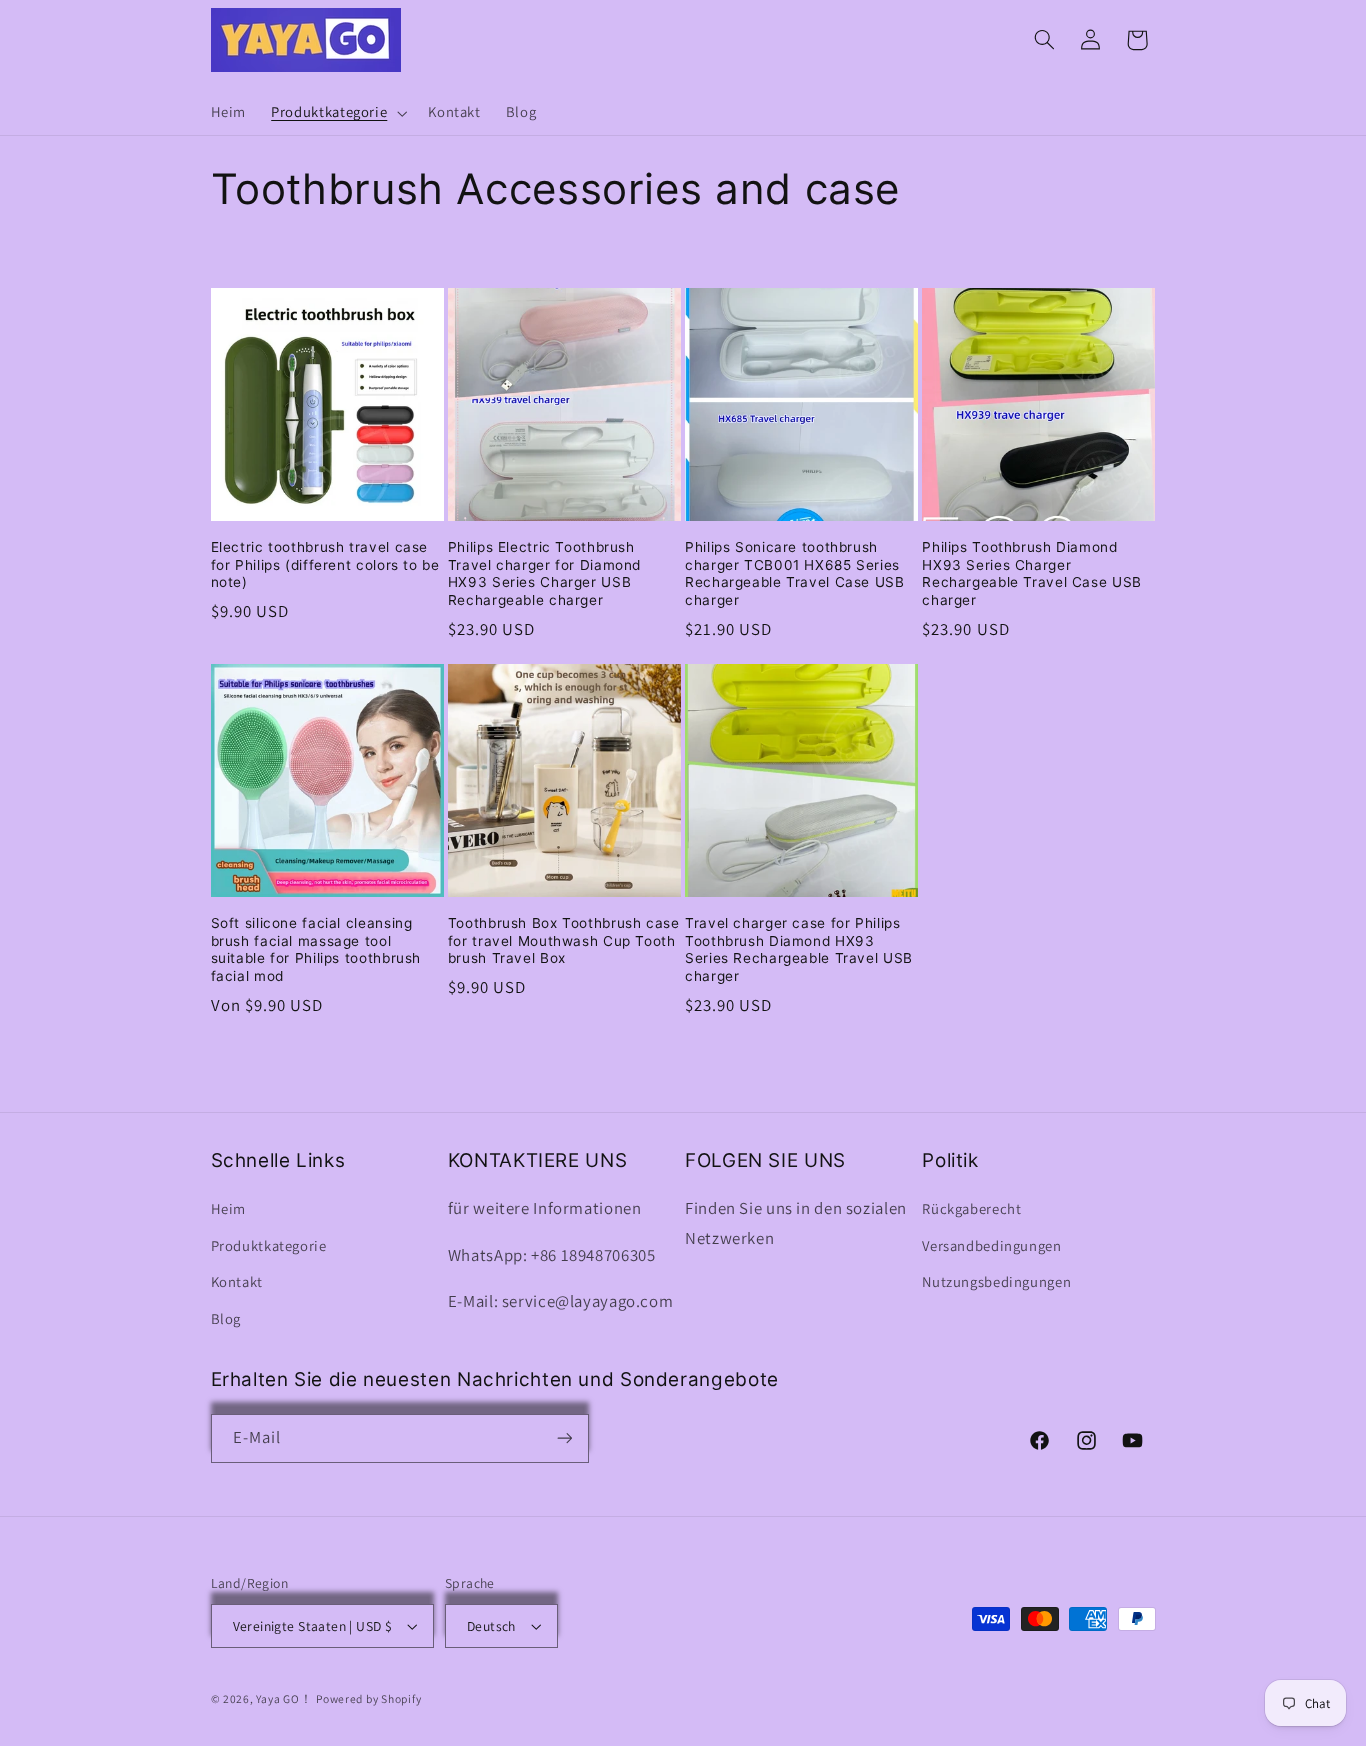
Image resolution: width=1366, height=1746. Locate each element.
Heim (229, 1209)
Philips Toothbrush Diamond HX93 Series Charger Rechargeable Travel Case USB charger (1032, 573)
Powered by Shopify (368, 1698)
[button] (337, 113)
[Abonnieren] (564, 1438)
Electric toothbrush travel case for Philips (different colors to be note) (325, 565)
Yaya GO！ (284, 1698)
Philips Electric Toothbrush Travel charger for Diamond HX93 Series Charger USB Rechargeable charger (544, 573)
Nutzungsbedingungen (996, 1281)
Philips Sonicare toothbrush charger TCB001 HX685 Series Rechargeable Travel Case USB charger (795, 573)
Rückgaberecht (971, 1209)
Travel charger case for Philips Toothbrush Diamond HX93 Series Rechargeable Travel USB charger (799, 949)
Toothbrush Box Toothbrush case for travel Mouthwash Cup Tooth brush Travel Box (564, 941)
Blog (226, 1318)
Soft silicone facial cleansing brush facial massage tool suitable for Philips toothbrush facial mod (316, 949)
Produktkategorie (269, 1245)
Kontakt (237, 1281)
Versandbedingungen (991, 1245)
